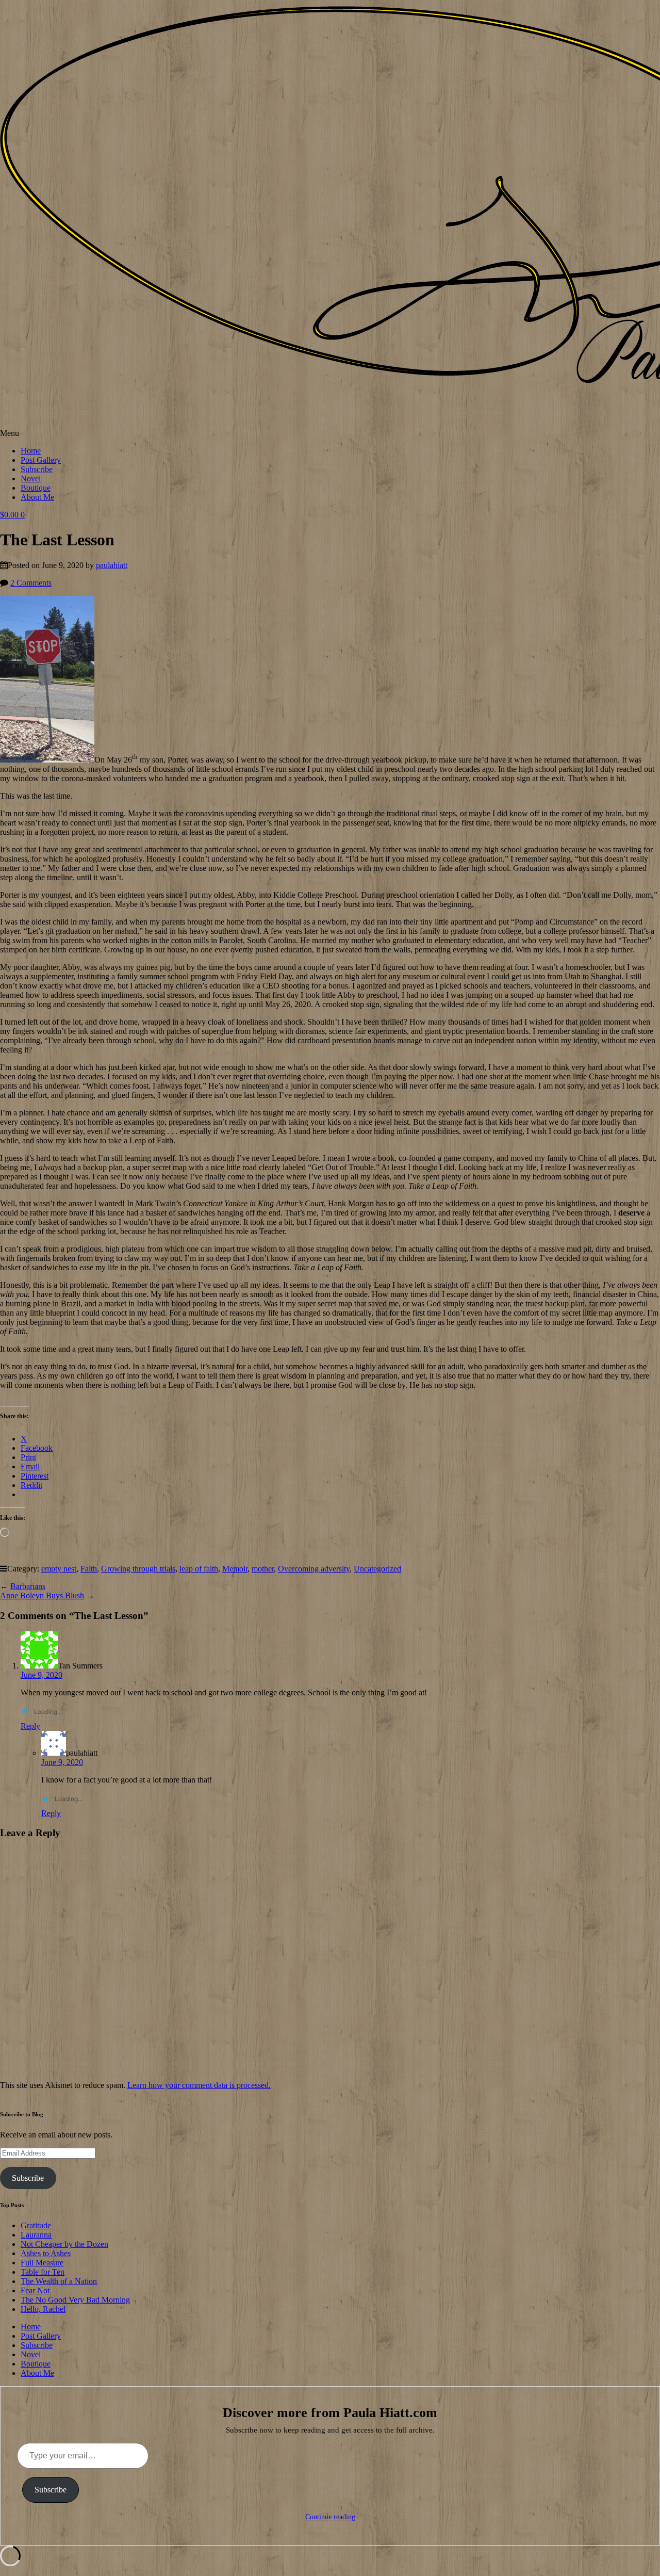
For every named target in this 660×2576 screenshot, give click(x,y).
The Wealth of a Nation (59, 2281)
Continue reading (330, 2517)
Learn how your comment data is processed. (199, 2085)
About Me (37, 497)
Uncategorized (377, 1569)
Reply (30, 1726)
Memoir (235, 1569)
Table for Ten (43, 2272)
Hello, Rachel (43, 2309)
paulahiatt (112, 565)
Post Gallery (41, 460)
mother (263, 1569)
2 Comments (31, 583)
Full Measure (42, 2263)
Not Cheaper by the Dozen (64, 2244)
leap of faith (199, 1569)
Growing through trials (138, 1569)
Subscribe (37, 469)
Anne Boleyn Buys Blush (42, 1595)
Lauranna (36, 2235)
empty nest (59, 1569)
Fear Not (35, 2290)
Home (31, 451)
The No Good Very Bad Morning (75, 2300)
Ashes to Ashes (46, 2253)
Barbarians (28, 1586)
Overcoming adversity (314, 1569)
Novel (31, 479)
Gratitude (36, 2225)
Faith (89, 1569)
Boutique (36, 488)
